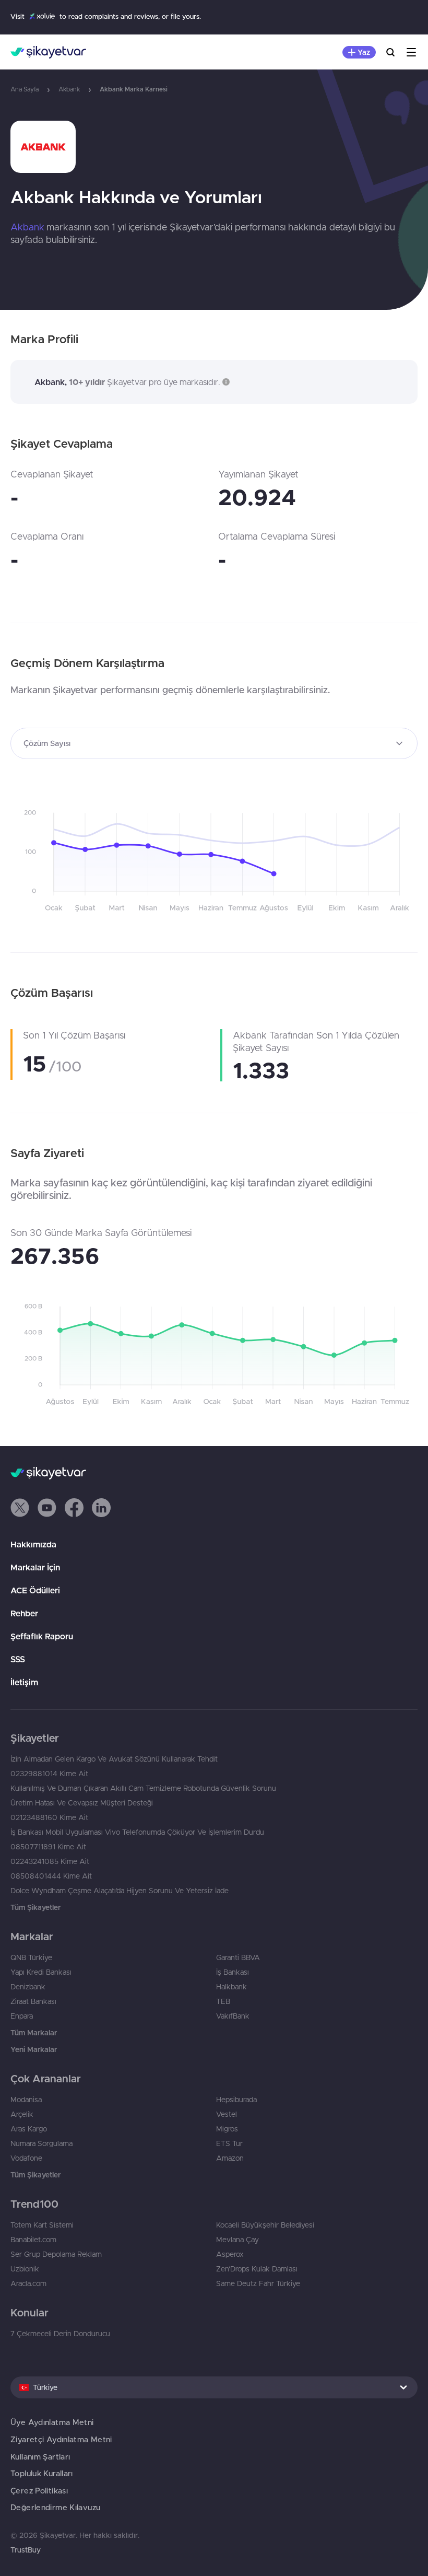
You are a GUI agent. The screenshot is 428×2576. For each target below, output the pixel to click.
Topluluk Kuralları (42, 2473)
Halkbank (231, 1987)
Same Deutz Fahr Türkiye (258, 2283)
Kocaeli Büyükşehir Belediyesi (265, 2225)
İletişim (24, 1682)
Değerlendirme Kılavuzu (55, 2507)
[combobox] (214, 743)
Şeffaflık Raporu (42, 1636)
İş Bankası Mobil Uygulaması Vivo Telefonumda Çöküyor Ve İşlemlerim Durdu (137, 1832)
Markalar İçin (35, 1567)
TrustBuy (26, 2550)
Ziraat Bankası (33, 2001)
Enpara (22, 2016)
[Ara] (390, 52)
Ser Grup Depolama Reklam (56, 2254)
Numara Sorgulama (41, 2143)
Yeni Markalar (34, 2049)
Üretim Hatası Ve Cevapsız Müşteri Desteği (82, 1803)
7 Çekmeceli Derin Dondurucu (60, 2334)
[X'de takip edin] (20, 1508)
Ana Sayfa (25, 89)
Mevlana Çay (237, 2240)
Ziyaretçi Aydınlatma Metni (61, 2439)
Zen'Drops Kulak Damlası (257, 2269)
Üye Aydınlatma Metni (52, 2422)
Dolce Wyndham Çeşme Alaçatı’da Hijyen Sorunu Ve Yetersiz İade (120, 1891)
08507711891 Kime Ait (48, 1847)
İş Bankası (233, 1972)
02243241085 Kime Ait (50, 1861)
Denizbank (28, 1987)
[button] (225, 382)
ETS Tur (229, 2143)
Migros (227, 2129)
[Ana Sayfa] (48, 52)
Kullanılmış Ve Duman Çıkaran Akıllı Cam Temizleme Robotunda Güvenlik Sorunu (143, 1788)
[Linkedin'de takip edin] (101, 1508)
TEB (223, 2001)
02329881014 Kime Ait (49, 1774)
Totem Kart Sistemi (42, 2225)
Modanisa (26, 2100)
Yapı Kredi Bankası (41, 1972)
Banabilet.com (33, 2240)
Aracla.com (28, 2283)
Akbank (69, 89)
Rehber (24, 1613)
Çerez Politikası (39, 2491)
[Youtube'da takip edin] (47, 1508)
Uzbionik (25, 2269)
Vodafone (26, 2158)
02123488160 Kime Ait (49, 1817)
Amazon (230, 2158)
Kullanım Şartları (40, 2457)
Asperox (230, 2254)
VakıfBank (233, 2016)
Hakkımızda (33, 1544)
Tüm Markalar (34, 2033)
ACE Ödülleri (35, 1590)
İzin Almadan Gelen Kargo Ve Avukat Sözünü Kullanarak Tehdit (114, 1759)
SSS (18, 1659)
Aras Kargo (29, 2129)
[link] (214, 147)
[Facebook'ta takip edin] (74, 1508)
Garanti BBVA (238, 1957)
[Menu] (411, 52)
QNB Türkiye (31, 1957)
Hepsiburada (236, 2100)
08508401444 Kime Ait (51, 1876)
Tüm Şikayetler (35, 1907)
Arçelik (22, 2114)
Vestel (227, 2114)
